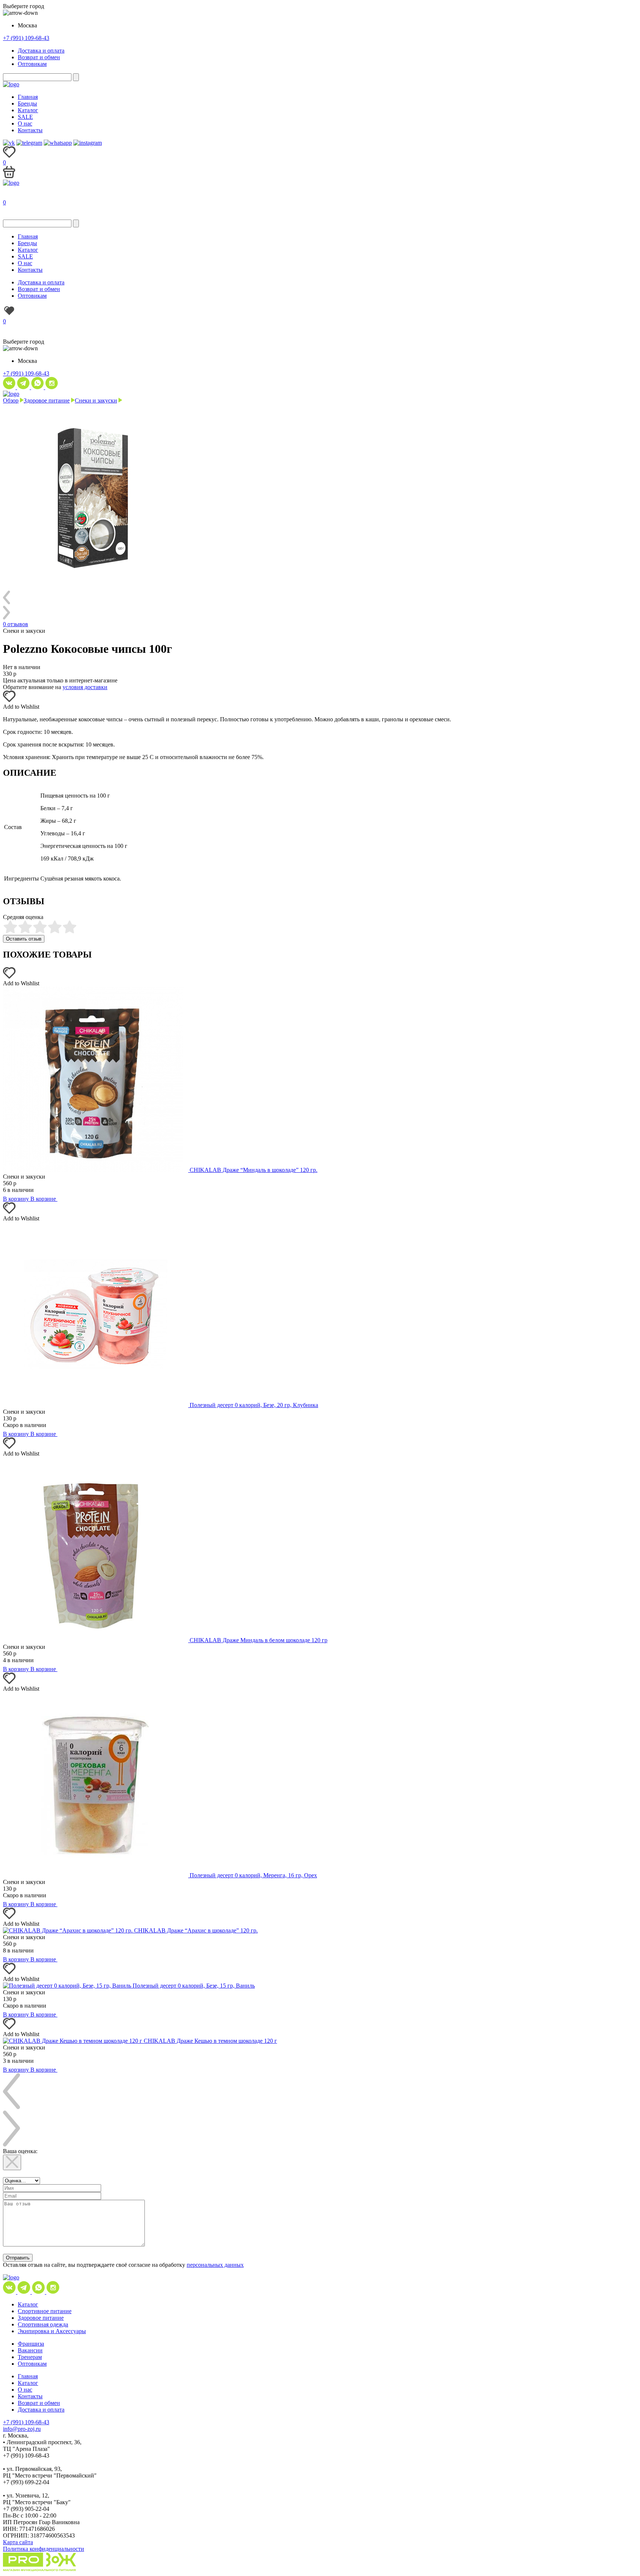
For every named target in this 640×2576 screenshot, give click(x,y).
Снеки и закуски (96, 400)
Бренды (27, 103)
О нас (25, 123)
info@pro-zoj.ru (22, 2429)
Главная (28, 97)
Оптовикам (32, 64)
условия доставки (85, 687)
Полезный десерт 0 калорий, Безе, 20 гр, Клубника (254, 1405)
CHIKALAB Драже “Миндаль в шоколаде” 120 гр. (254, 1170)
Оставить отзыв (24, 939)
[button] (9, 700)
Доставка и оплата (41, 51)
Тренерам (30, 2357)
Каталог (28, 110)
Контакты (30, 130)
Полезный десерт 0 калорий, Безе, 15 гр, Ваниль (194, 1986)
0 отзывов (16, 624)
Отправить (18, 2258)
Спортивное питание (45, 2311)
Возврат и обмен (39, 57)
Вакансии (30, 2350)
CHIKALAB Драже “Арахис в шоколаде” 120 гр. (196, 1930)
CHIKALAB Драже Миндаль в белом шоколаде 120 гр (259, 1640)
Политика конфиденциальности (44, 2549)
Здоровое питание (47, 400)
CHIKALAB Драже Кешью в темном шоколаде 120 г (210, 2041)
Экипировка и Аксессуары (52, 2331)
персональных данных (215, 2265)
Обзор (11, 400)
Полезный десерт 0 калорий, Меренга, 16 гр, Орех (253, 1875)
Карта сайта (18, 2542)
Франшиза (31, 2344)
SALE (25, 117)
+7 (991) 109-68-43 (26, 38)
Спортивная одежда (43, 2324)
